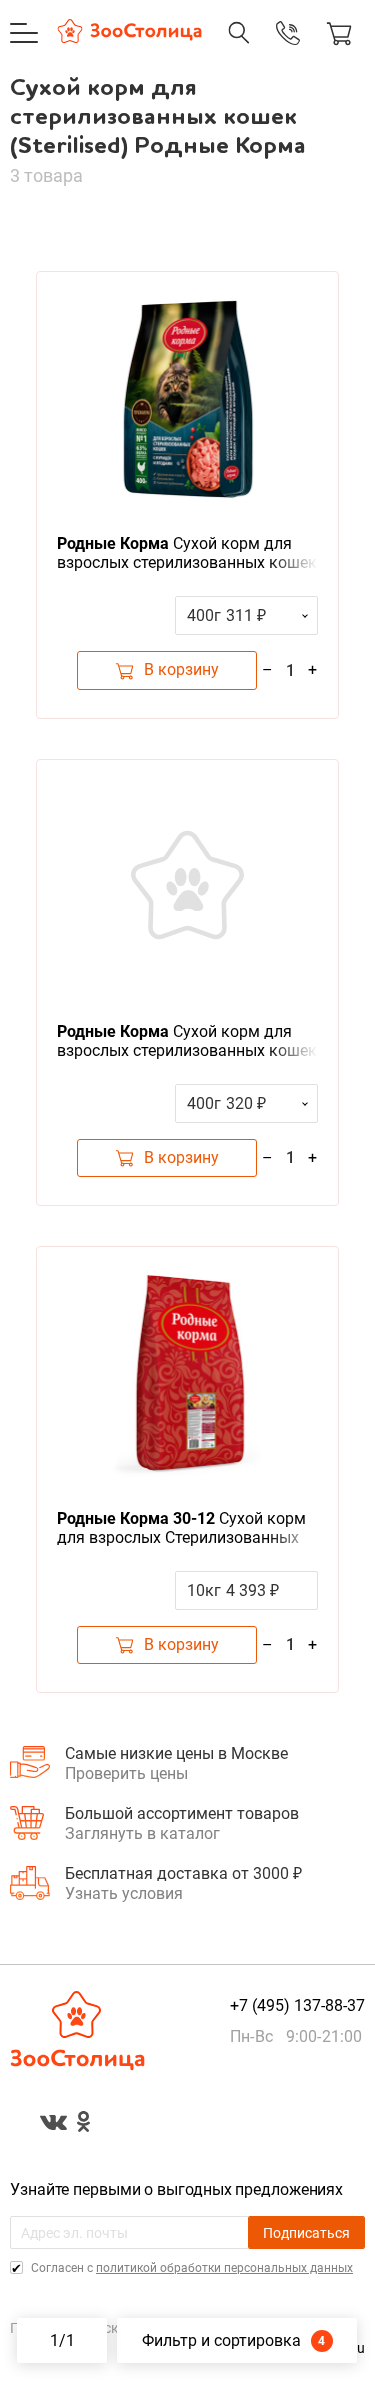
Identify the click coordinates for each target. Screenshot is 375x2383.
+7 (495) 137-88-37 (268, 53)
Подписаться (306, 2233)
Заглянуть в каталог (142, 1833)
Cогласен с (190, 2268)
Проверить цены (126, 1773)
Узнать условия (124, 1893)
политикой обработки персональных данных (224, 2268)
